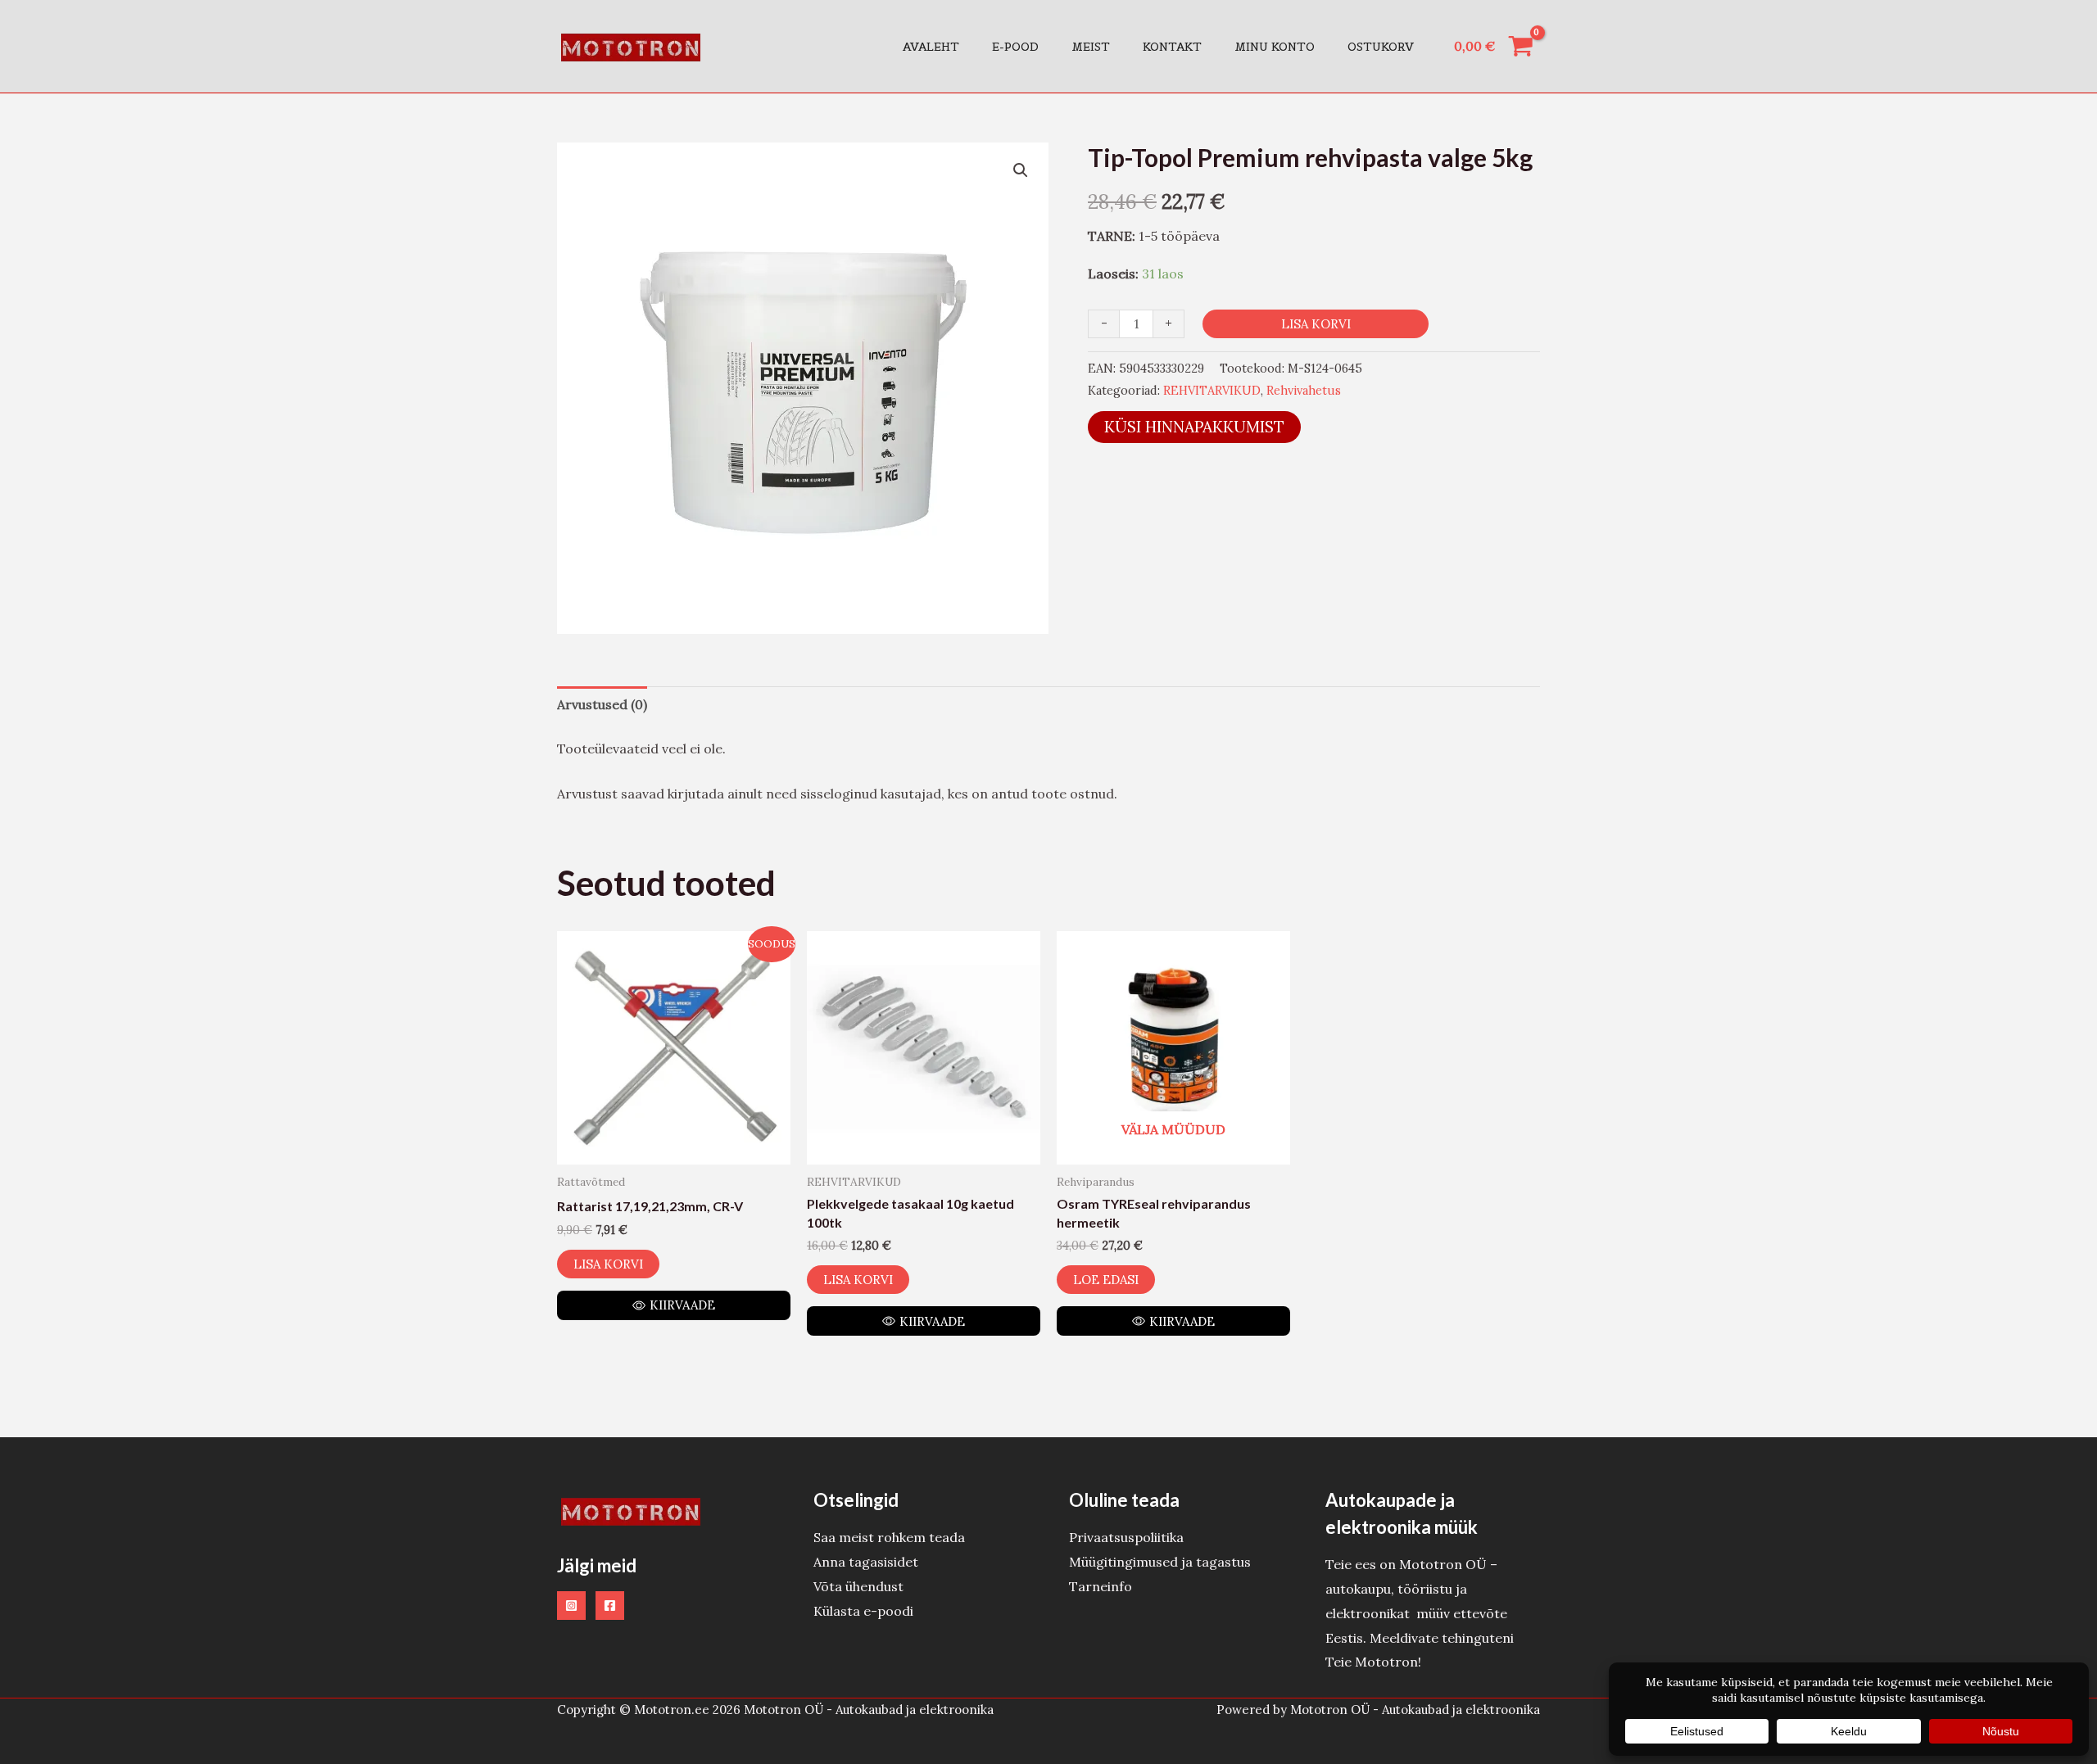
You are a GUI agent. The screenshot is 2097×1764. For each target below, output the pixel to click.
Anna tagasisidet (866, 1562)
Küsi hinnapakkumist (1194, 427)
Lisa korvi (1316, 324)
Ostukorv (1381, 47)
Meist (1091, 47)
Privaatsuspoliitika (1126, 1537)
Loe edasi (1106, 1280)
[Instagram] (571, 1606)
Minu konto (1275, 47)
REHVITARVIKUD (1212, 391)
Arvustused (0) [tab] (602, 704)
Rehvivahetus (1304, 391)
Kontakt (1172, 47)
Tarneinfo (1101, 1586)
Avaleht (931, 47)
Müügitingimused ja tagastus (1160, 1562)
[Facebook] (610, 1606)
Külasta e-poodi (863, 1611)
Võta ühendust (858, 1586)
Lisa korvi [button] (608, 1264)
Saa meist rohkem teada (889, 1537)
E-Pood (1015, 47)
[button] (1021, 170)
